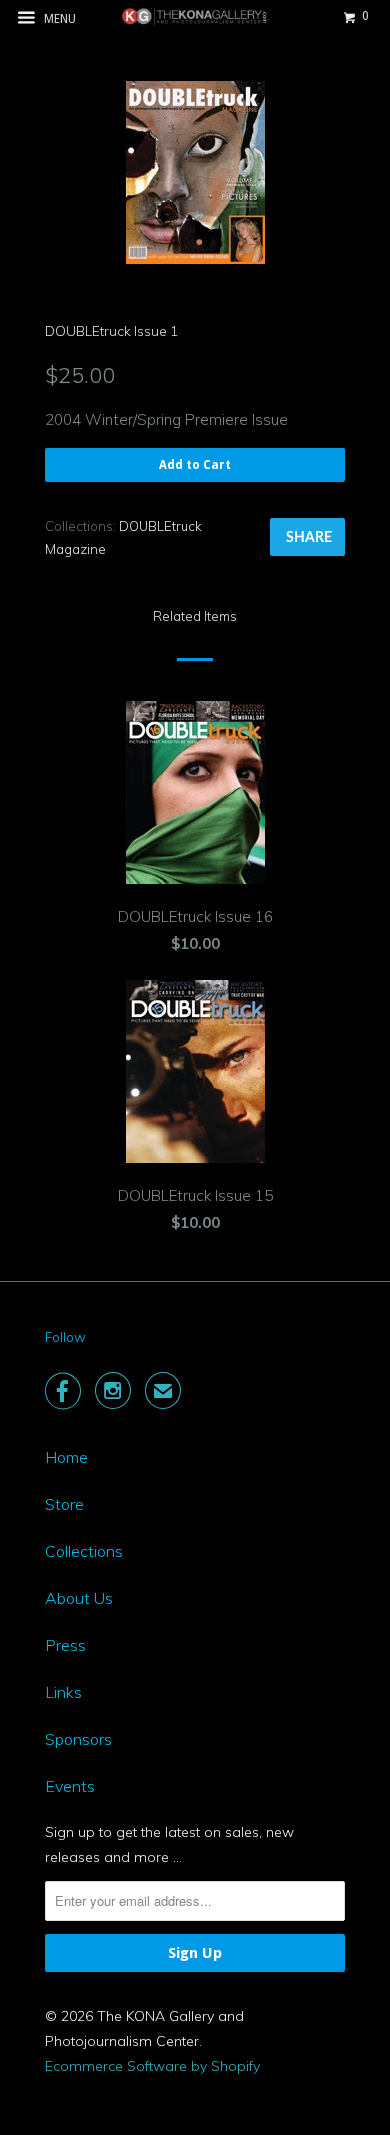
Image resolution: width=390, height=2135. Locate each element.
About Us (79, 1598)
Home (66, 1457)
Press (65, 1645)
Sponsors (78, 1739)
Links (63, 1692)
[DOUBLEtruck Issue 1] (195, 172)
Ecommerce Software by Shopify (152, 2066)
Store (64, 1504)
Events (70, 1786)
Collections (84, 1551)
